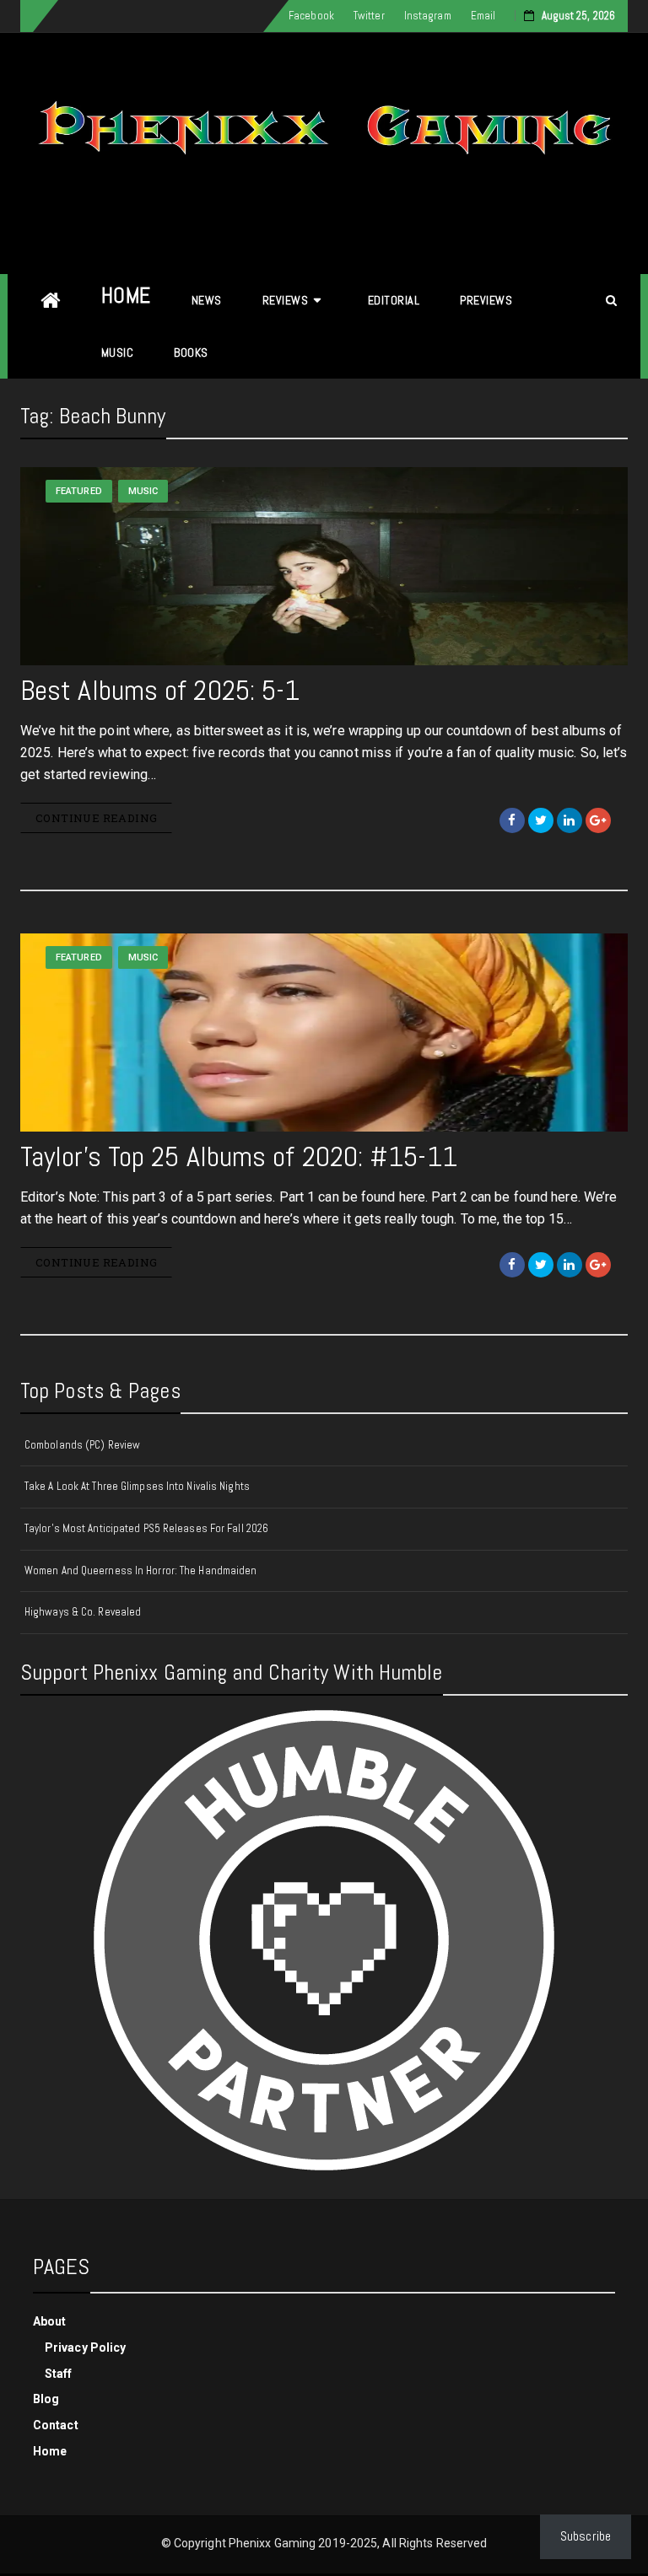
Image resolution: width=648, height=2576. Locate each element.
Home (126, 296)
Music (118, 352)
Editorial (394, 300)
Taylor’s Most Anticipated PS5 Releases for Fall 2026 (146, 1528)
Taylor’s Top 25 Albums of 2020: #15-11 (239, 1156)
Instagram (428, 16)
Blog (46, 2399)
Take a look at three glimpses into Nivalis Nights (137, 1486)
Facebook (311, 16)
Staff (59, 2374)
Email (483, 16)
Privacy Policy (85, 2347)
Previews (486, 300)
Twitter (369, 16)
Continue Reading (96, 818)
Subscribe (586, 2536)
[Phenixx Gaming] (51, 301)
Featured (79, 491)
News (207, 300)
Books (191, 352)
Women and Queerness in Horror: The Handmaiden (141, 1570)
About (50, 2321)
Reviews (286, 300)
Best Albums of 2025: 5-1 (160, 690)
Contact (56, 2425)
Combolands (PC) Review (82, 1445)
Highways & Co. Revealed (83, 1612)
